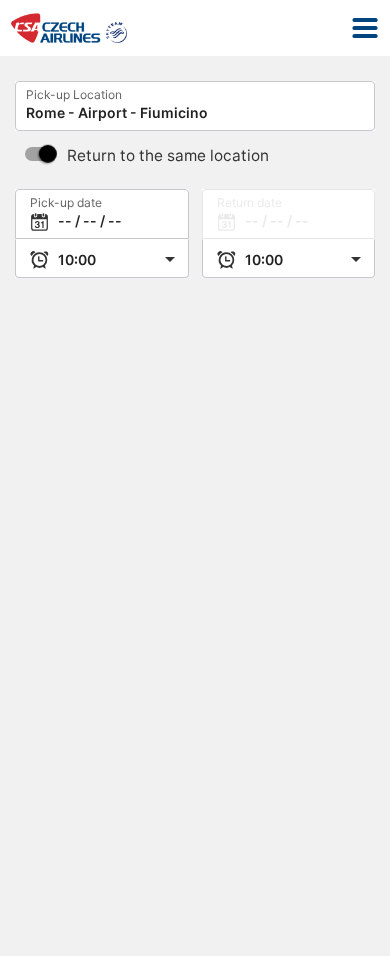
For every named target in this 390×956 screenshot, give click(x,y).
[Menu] (365, 28)
